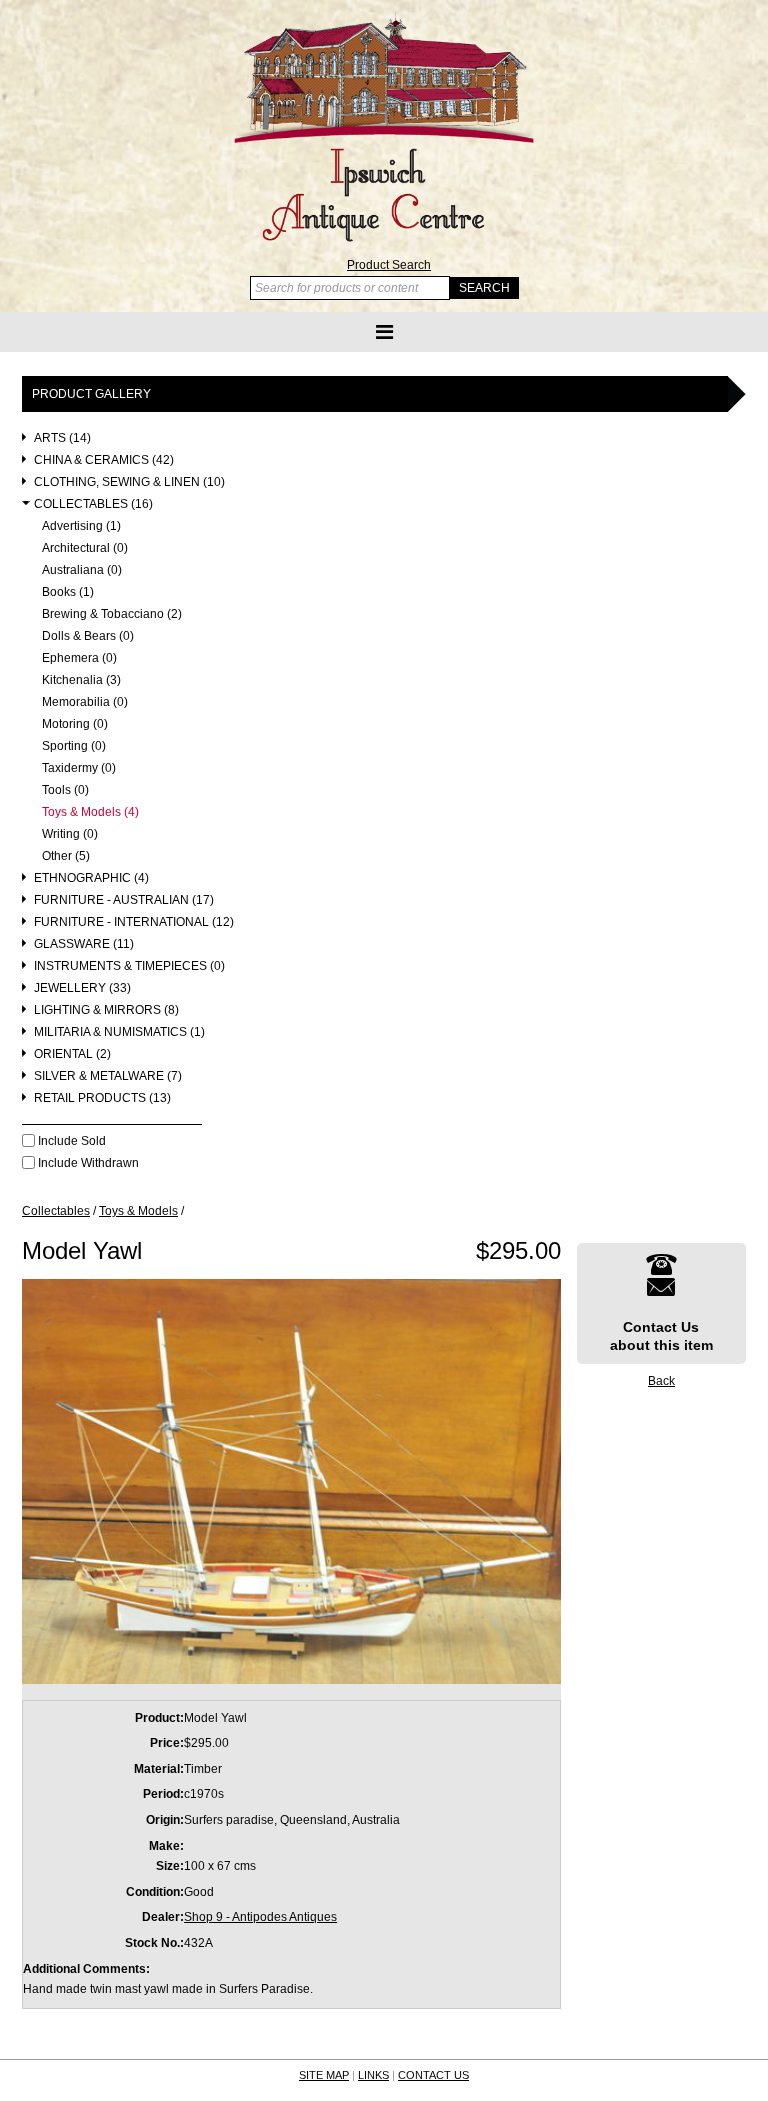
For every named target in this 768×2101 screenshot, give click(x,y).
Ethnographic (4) (91, 878)
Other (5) (66, 856)
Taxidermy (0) (79, 768)
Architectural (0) (85, 548)
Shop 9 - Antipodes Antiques (260, 1917)
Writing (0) (70, 834)
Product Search (389, 265)
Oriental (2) (72, 1054)
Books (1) (68, 592)
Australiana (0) (82, 570)
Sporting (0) (74, 746)
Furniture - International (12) (134, 922)
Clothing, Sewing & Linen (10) (129, 482)
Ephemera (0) (79, 658)
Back (661, 1381)
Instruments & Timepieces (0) (129, 966)
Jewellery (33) (82, 988)
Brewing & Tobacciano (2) (112, 614)
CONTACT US (433, 2075)
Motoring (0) (75, 724)
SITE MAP (324, 2075)
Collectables (56, 1211)
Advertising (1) (81, 526)
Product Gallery (91, 394)
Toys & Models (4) (90, 812)
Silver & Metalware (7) (108, 1076)
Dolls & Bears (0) (88, 636)
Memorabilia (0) (85, 702)
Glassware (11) (84, 944)
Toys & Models (138, 1211)
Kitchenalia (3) (81, 680)
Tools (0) (65, 790)
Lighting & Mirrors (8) (106, 1010)
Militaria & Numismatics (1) (119, 1032)
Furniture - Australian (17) (124, 900)
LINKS (373, 2075)
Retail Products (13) (102, 1098)
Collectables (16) (93, 504)
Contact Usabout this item (661, 1336)
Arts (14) (62, 438)
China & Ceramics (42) (104, 460)
